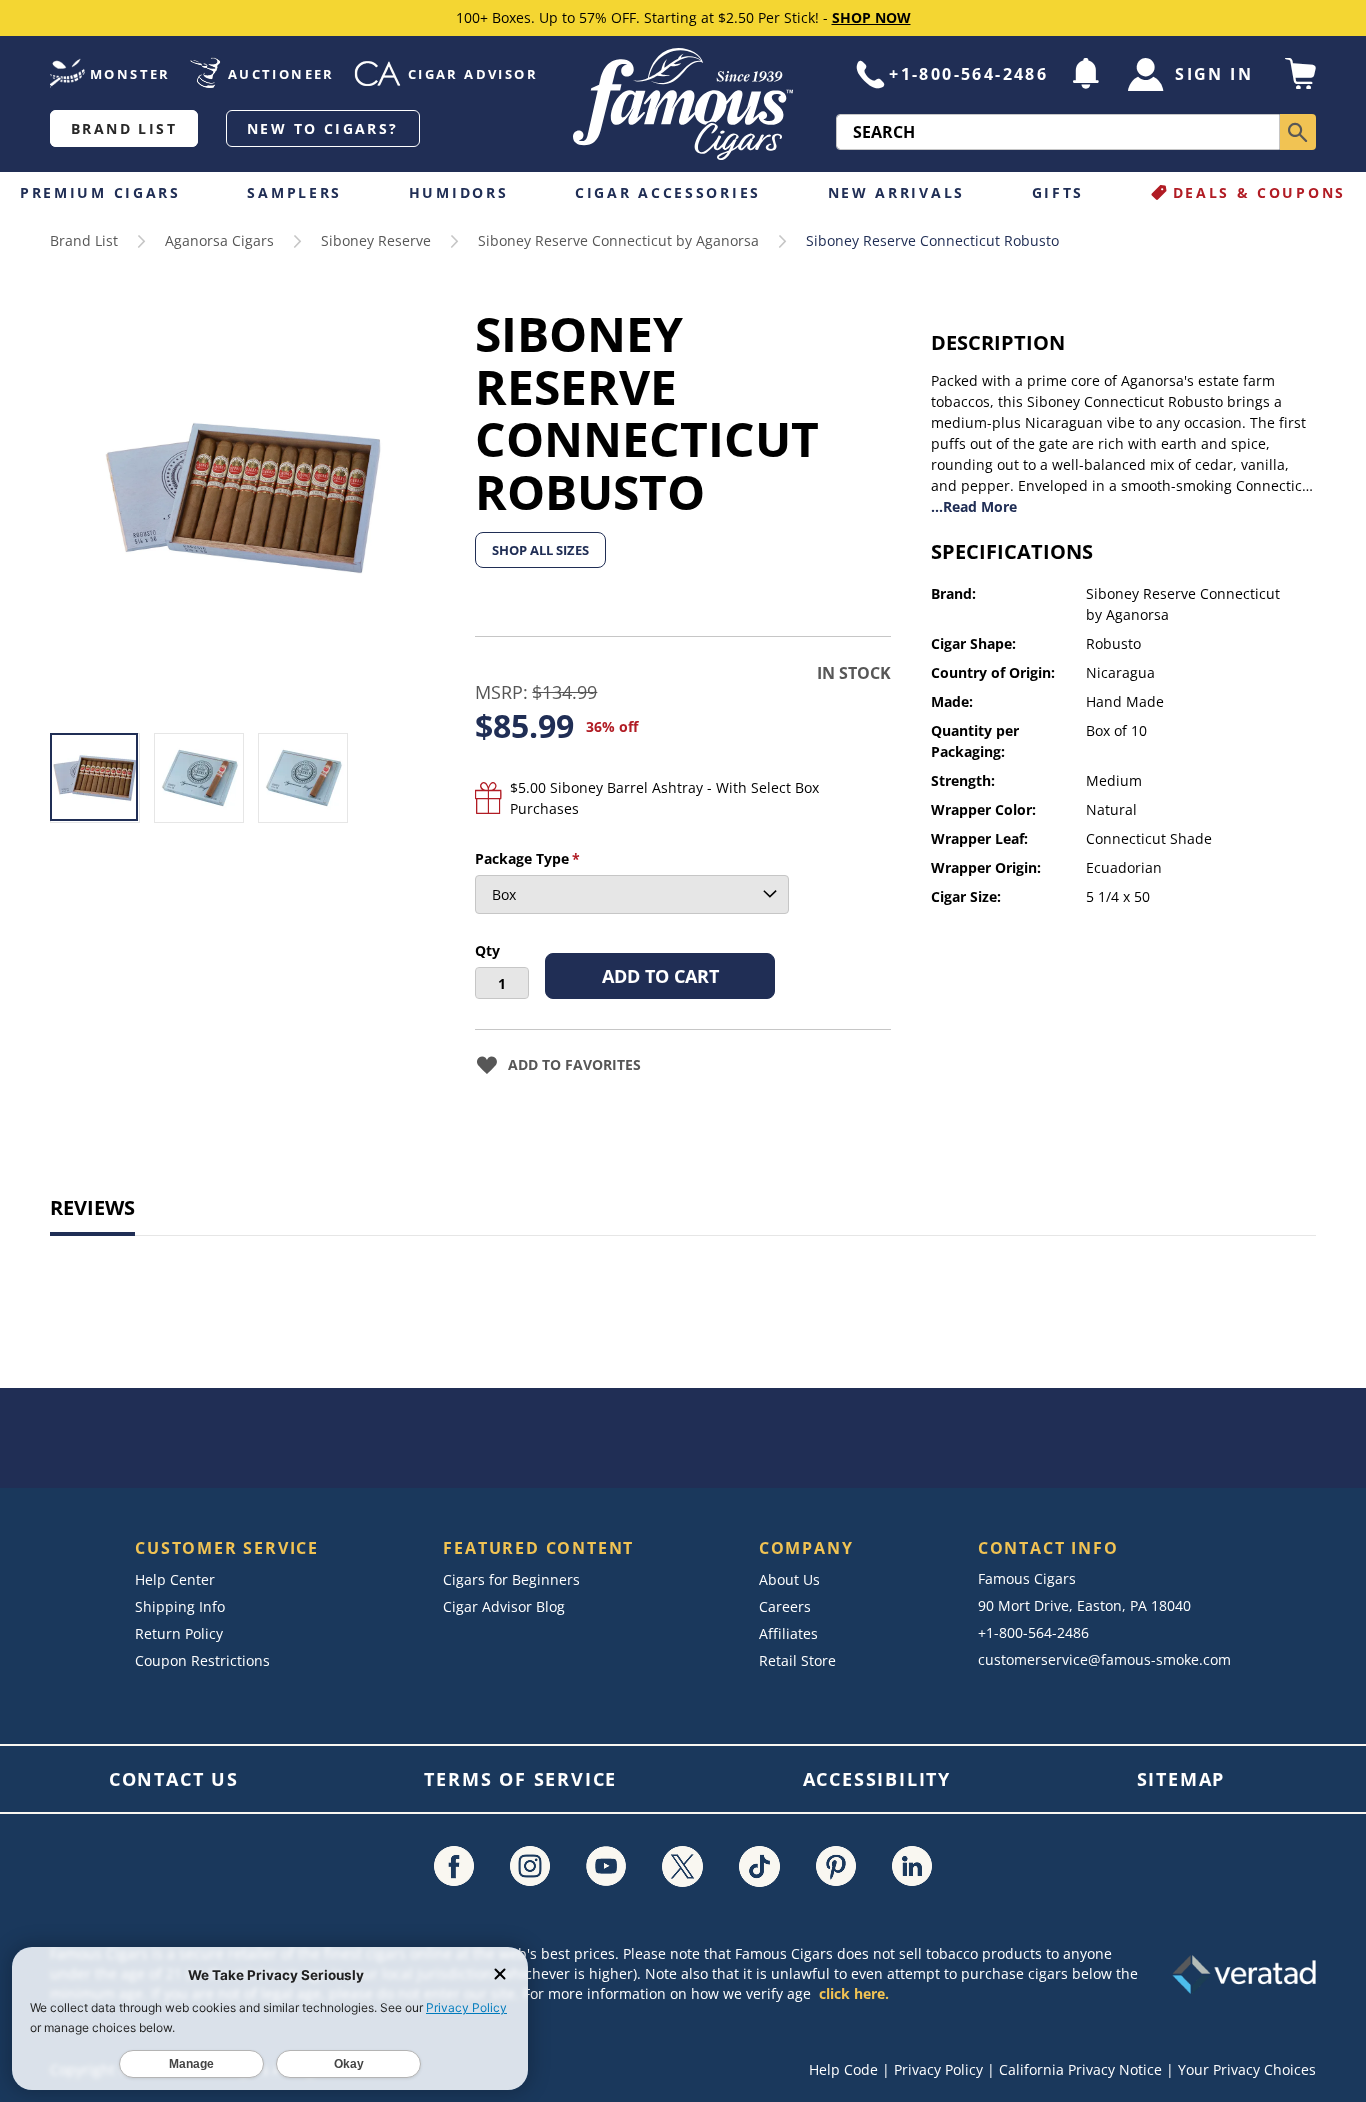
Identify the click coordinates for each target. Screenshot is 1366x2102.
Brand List (124, 128)
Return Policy (179, 1633)
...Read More (974, 506)
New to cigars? (323, 128)
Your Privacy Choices (1247, 2069)
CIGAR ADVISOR (473, 74)
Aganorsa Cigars (219, 240)
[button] (1086, 73)
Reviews (92, 1207)
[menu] (683, 193)
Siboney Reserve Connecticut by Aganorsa (618, 240)
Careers (785, 1606)
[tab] (92, 1210)
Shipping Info (180, 1606)
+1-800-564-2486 (968, 74)
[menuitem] (105, 193)
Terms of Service (520, 1779)
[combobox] (1058, 132)
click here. (854, 1993)
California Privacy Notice (1080, 2069)
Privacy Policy (938, 2069)
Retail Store (797, 1660)
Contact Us (174, 1779)
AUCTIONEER (281, 74)
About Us (789, 1579)
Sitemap (1181, 1779)
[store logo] (682, 104)
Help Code (843, 2069)
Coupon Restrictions (202, 1660)
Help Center (175, 1579)
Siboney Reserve (376, 240)
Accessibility (877, 1779)
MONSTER (130, 74)
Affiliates (788, 1633)
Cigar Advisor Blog (504, 1606)
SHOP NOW (871, 17)
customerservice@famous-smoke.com (1104, 1659)
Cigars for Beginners (511, 1579)
